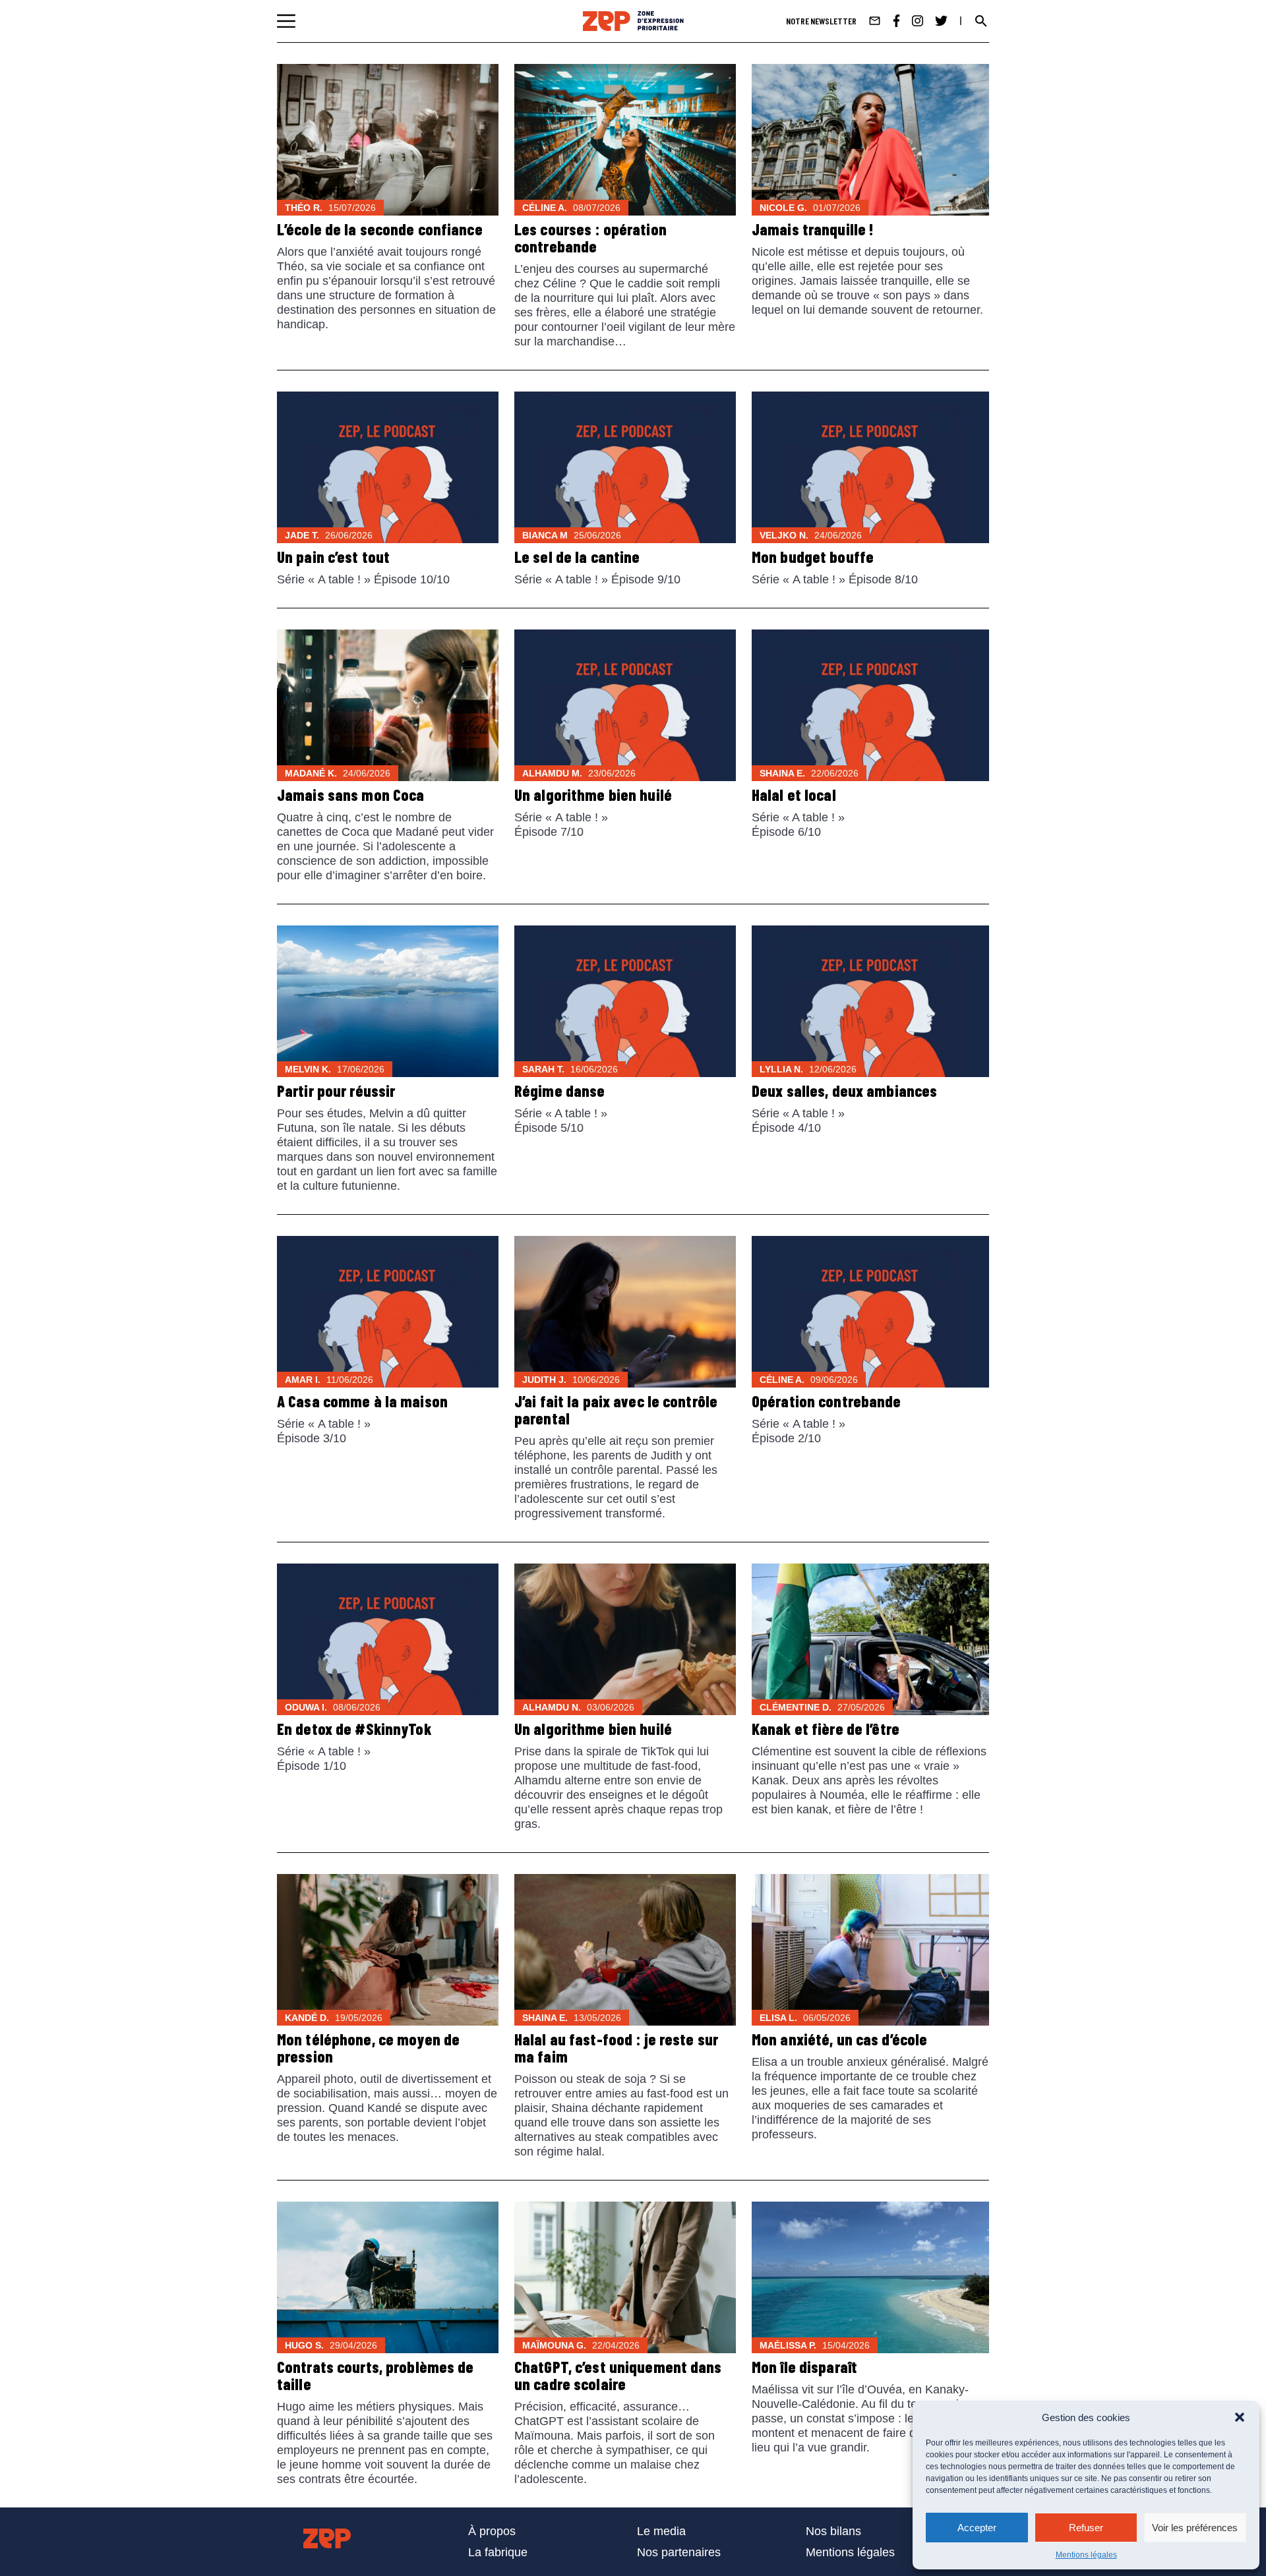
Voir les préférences (1195, 2528)
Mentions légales (1086, 2555)
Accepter (977, 2528)
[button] (1240, 2417)
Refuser (1086, 2528)
